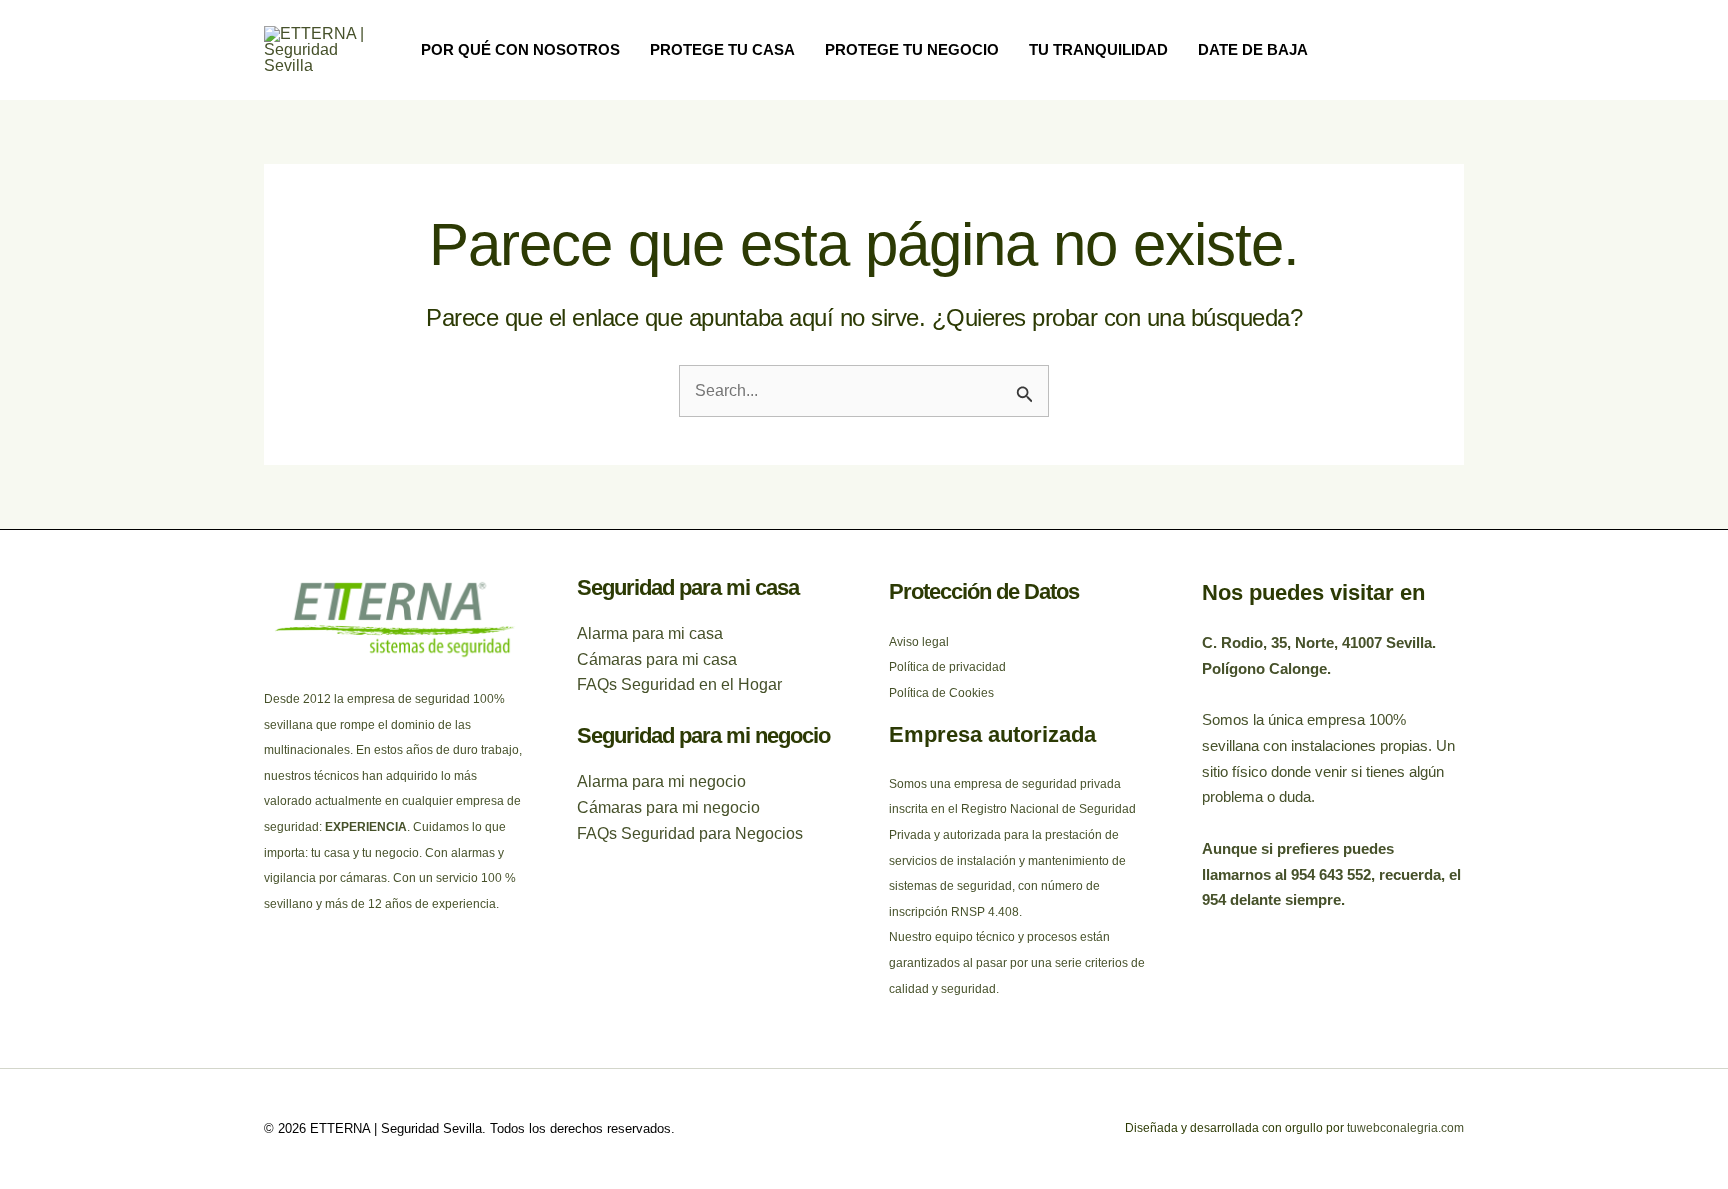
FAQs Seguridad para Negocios (690, 833)
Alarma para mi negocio (661, 781)
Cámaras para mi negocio (668, 807)
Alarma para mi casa (650, 633)
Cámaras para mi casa (657, 659)
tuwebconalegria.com (1404, 1128)
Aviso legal (919, 642)
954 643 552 (1331, 874)
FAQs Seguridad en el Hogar (679, 684)
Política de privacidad (947, 667)
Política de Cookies (941, 693)
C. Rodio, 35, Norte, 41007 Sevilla (1317, 642)
